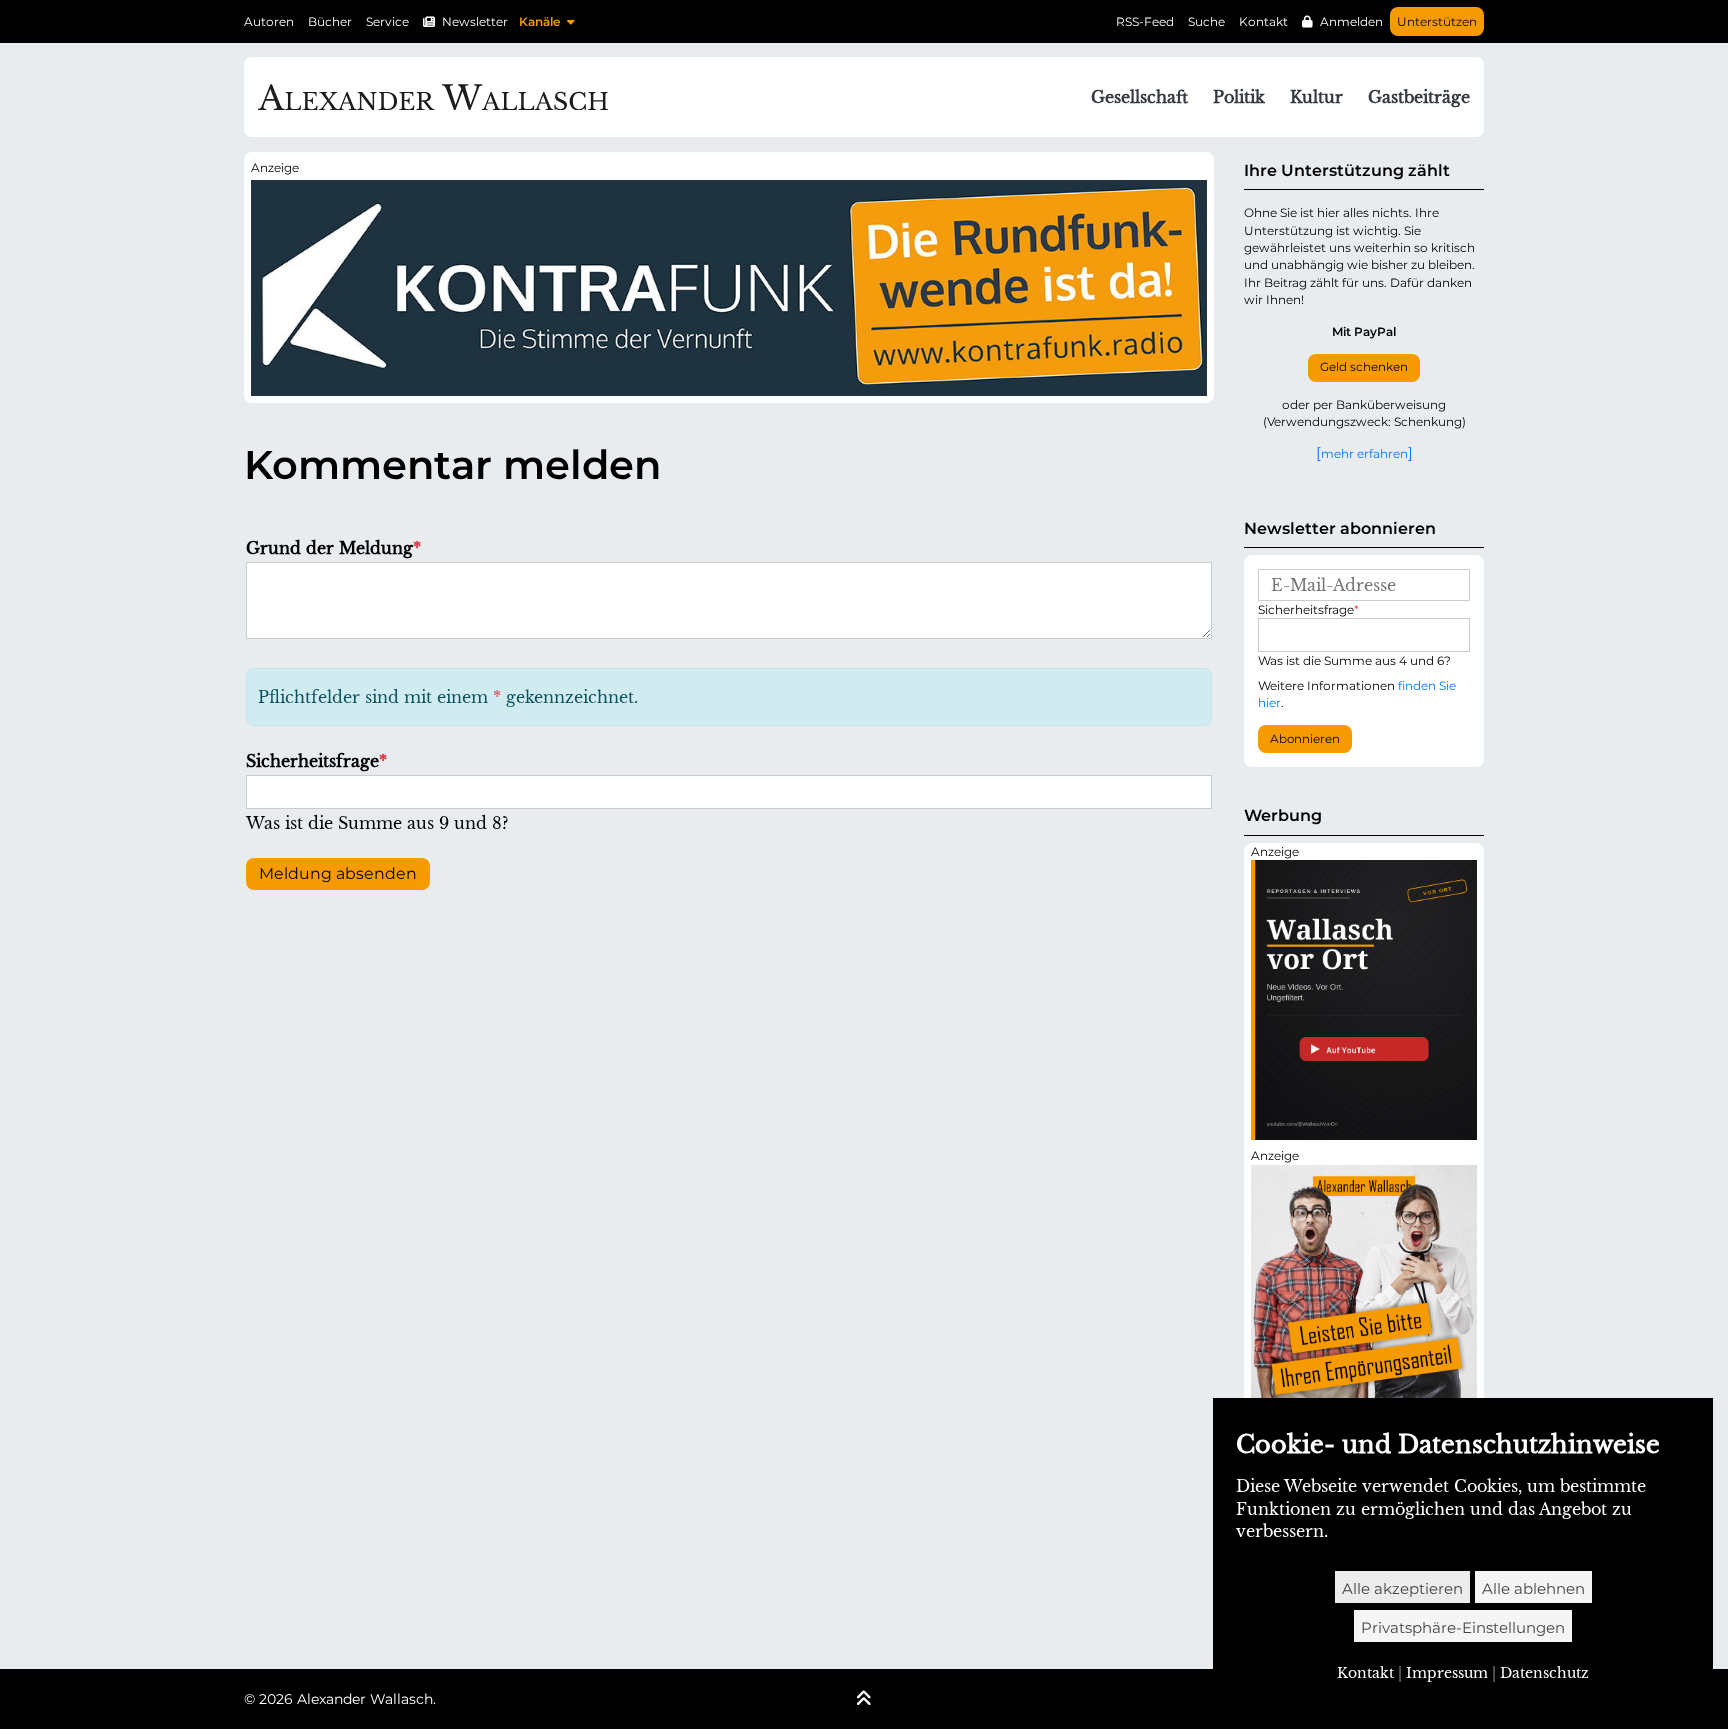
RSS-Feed (1145, 21)
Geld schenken (1364, 367)
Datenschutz (1544, 1673)
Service (387, 21)
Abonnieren (1305, 739)
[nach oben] (864, 1700)
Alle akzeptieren (1402, 1588)
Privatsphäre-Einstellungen (1463, 1627)
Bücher (330, 21)
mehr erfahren (1364, 453)
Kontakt (1263, 21)
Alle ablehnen (1533, 1588)
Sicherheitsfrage (316, 761)
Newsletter (475, 21)
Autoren (269, 21)
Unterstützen (1437, 21)
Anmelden (1351, 21)
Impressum (1447, 1673)
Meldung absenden (338, 873)
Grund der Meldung (333, 548)
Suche (1206, 21)
